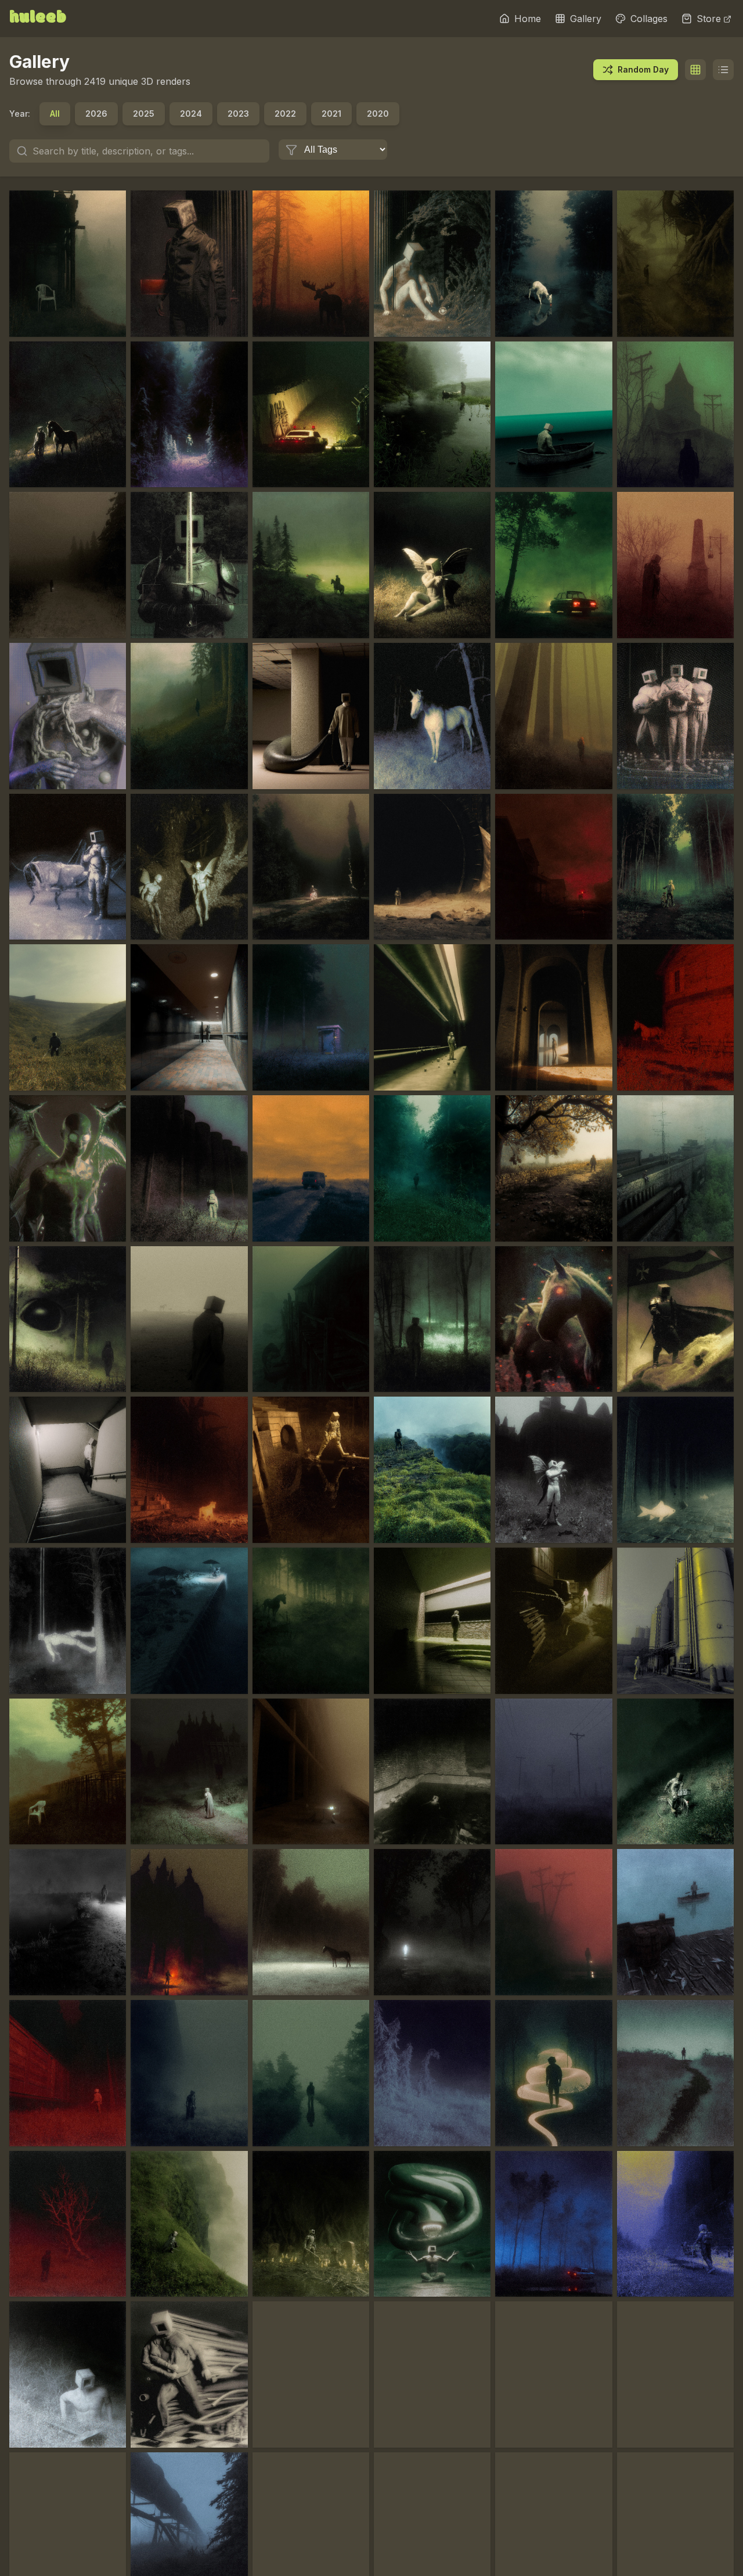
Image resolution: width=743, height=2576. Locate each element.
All (55, 114)
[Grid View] (695, 70)
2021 (331, 114)
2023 (238, 114)
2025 (144, 114)
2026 (96, 114)
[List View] (723, 70)
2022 (285, 114)
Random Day (643, 69)
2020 (378, 114)
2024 (191, 114)
